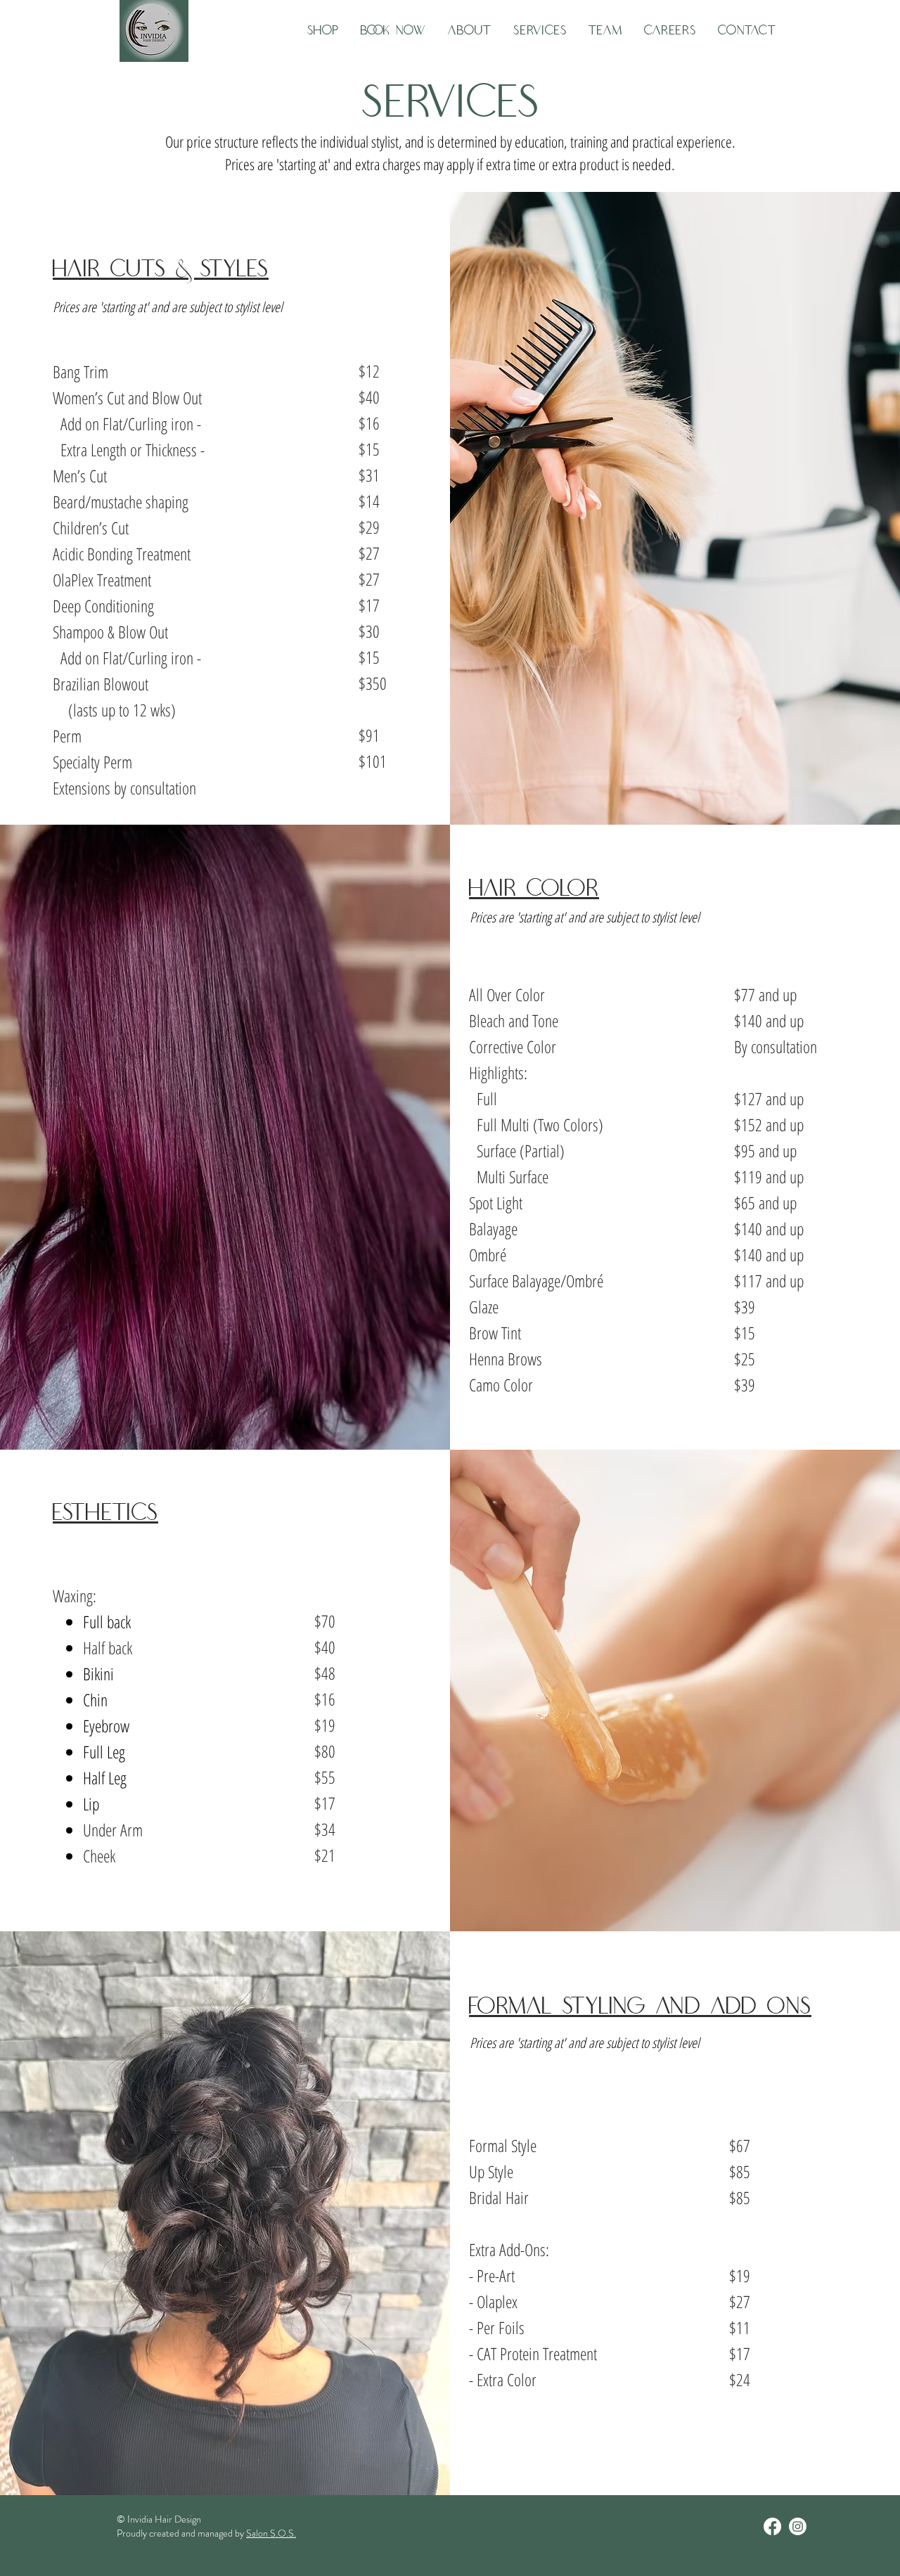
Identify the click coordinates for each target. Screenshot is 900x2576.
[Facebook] (772, 2526)
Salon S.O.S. (271, 2533)
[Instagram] (798, 2526)
